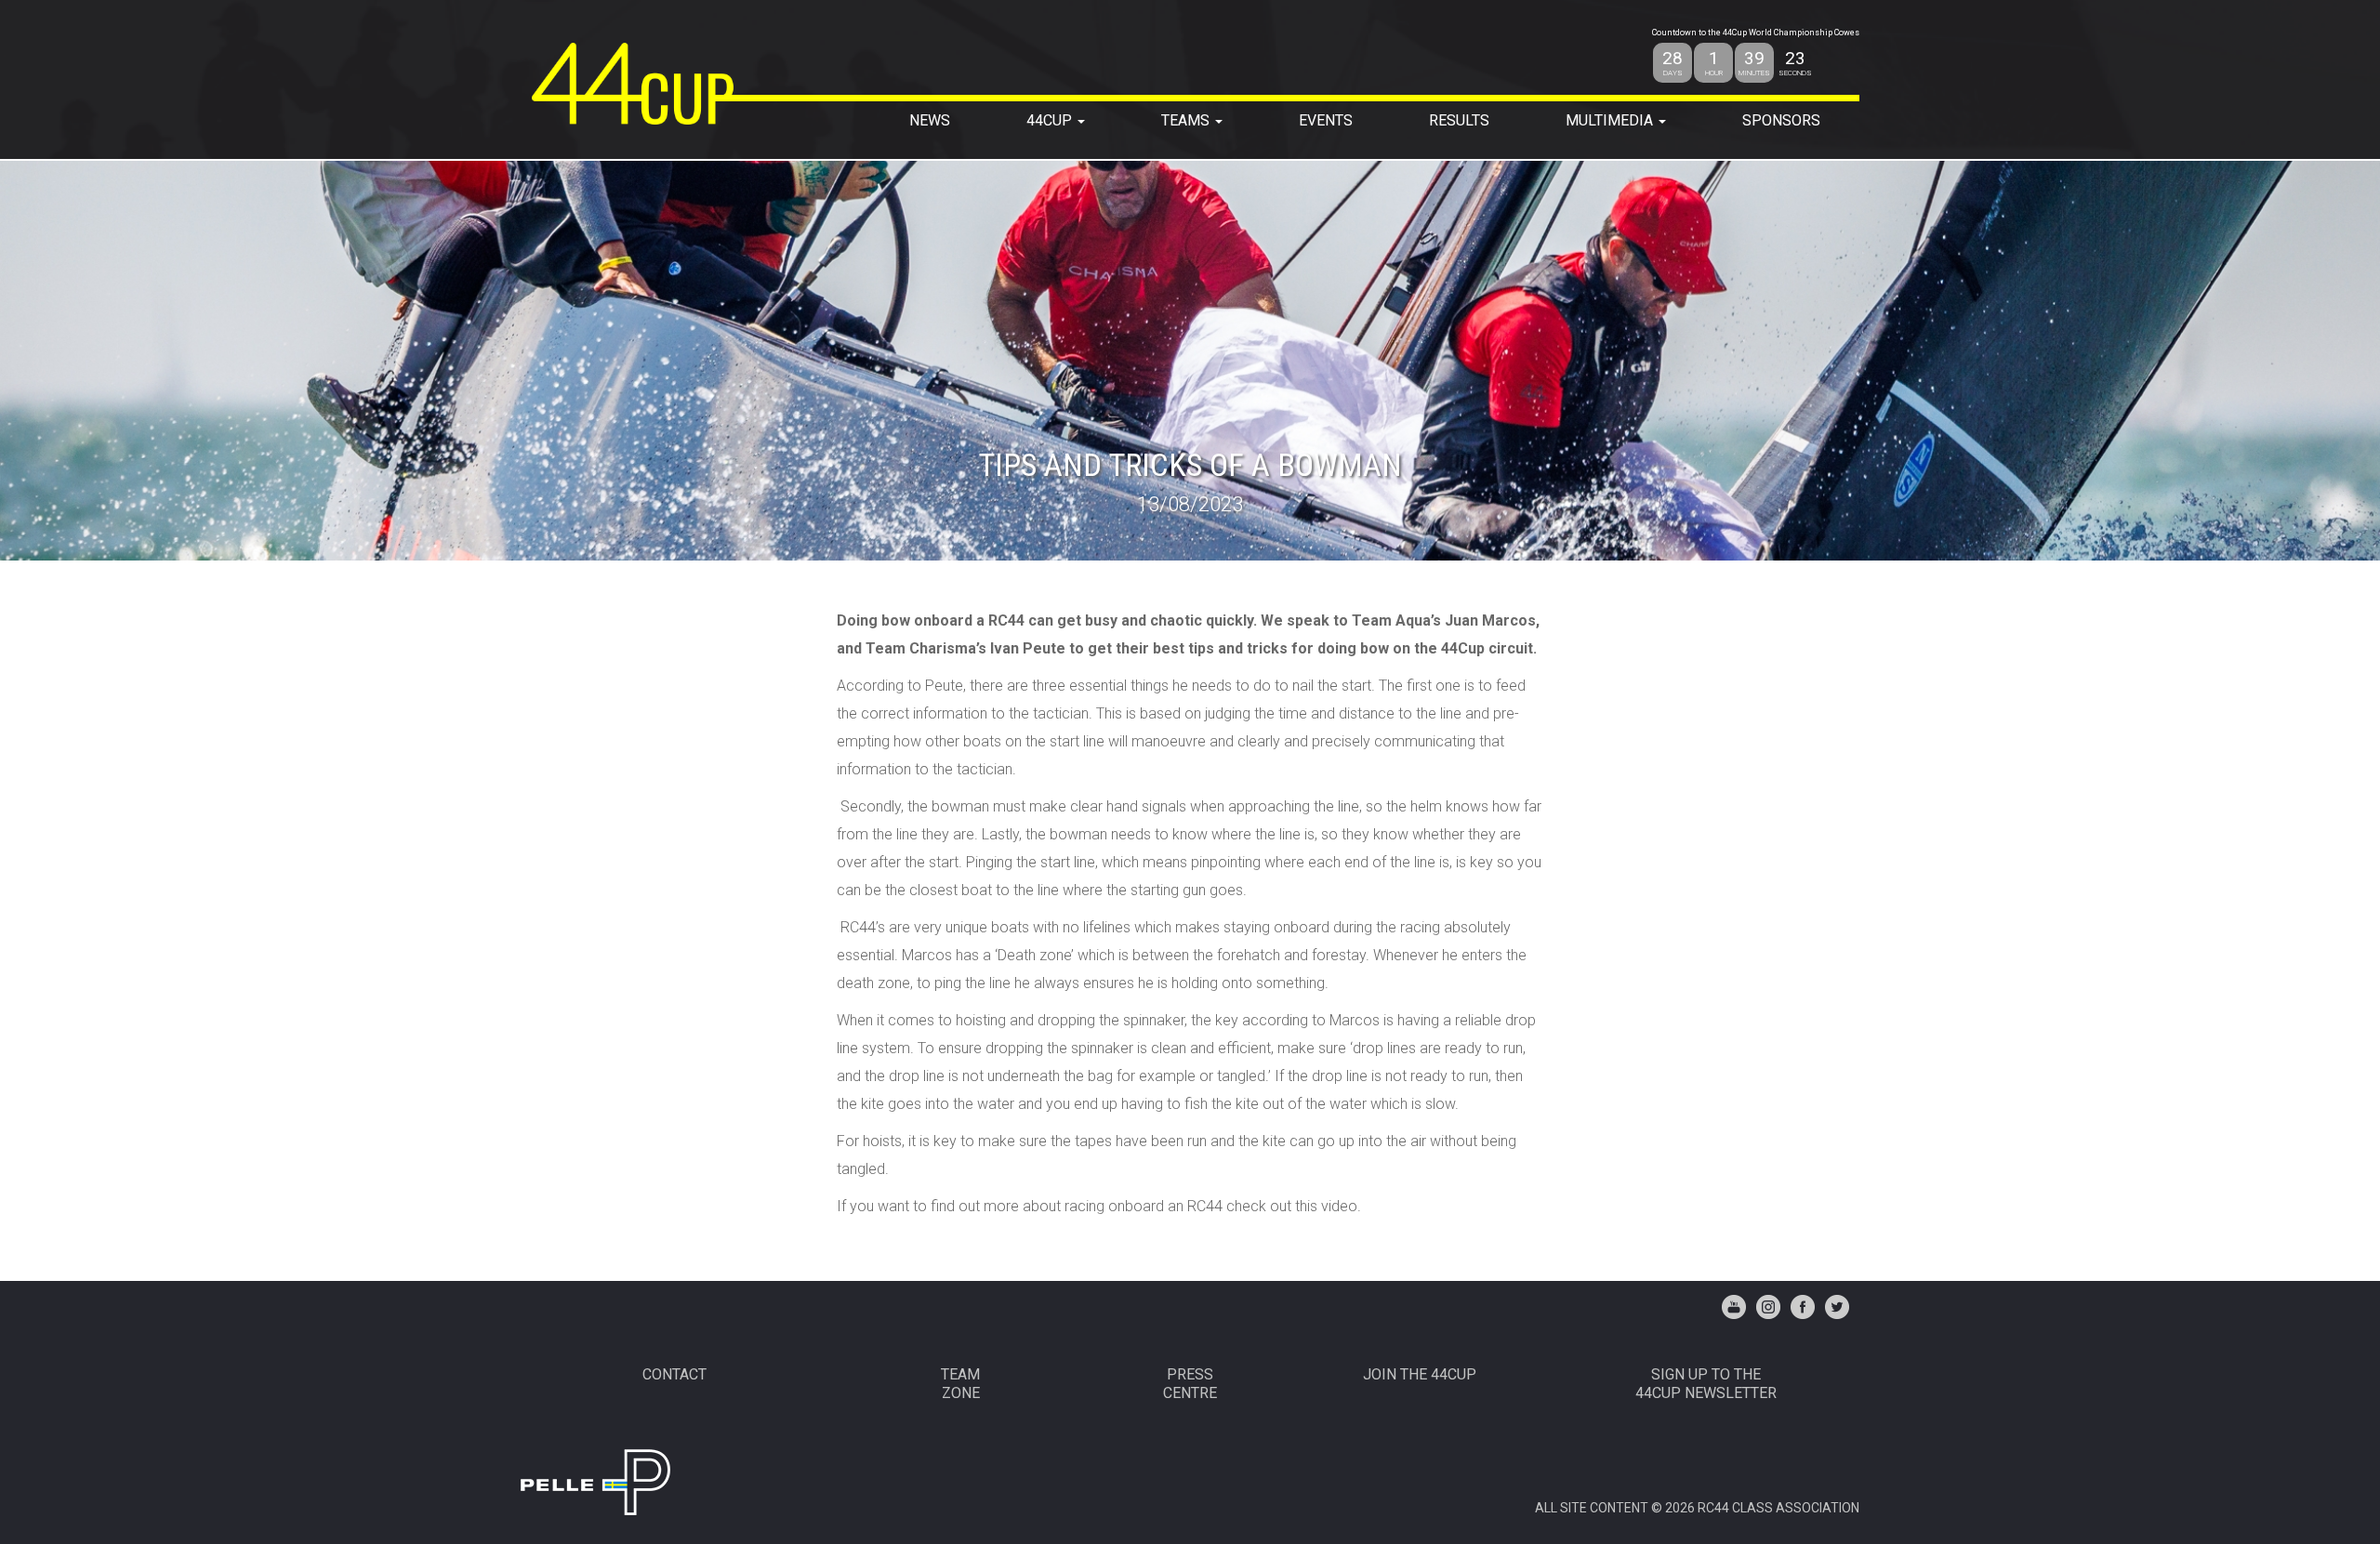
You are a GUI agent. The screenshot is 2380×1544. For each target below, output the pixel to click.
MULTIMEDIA (1611, 120)
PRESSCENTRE (1190, 1384)
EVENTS (1326, 120)
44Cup (1051, 120)
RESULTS (1459, 120)
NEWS (930, 120)
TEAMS (1187, 120)
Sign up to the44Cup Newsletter (1706, 1384)
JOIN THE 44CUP (1420, 1374)
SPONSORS (1781, 120)
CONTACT (674, 1374)
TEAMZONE (960, 1384)
